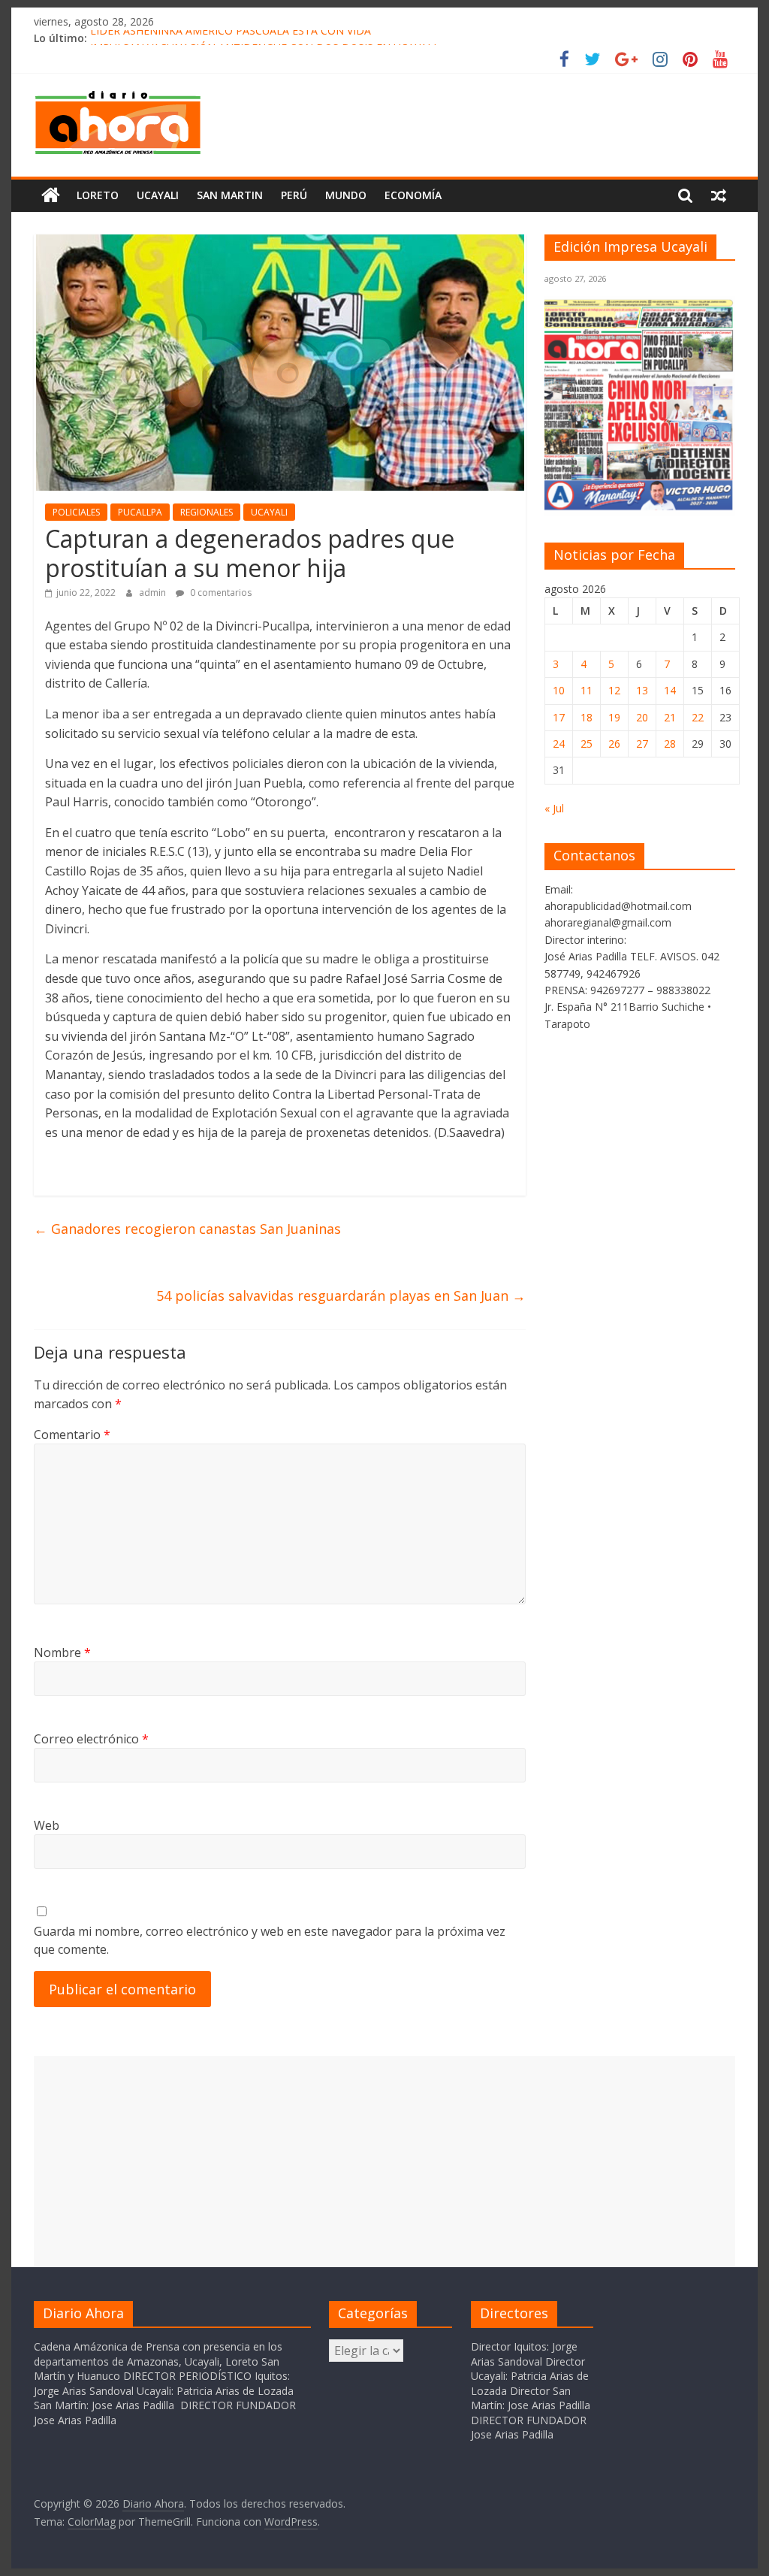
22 (698, 717)
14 (670, 690)
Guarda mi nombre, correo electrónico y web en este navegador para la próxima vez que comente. (270, 1940)
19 (614, 717)
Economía (413, 195)
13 (642, 690)
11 (587, 690)
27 (642, 744)
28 (670, 744)
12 (614, 690)
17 (559, 717)
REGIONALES (207, 512)
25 (587, 744)
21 (670, 717)
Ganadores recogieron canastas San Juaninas (187, 1229)
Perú (294, 195)
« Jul (554, 808)
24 (559, 744)
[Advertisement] (384, 2161)
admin (154, 593)
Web (47, 1825)
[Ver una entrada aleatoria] (719, 195)
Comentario (72, 1435)
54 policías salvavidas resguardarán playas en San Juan (341, 1296)
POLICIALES (76, 512)
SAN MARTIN (230, 195)
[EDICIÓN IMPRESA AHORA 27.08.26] (640, 508)
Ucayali (158, 195)
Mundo (346, 195)
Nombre (62, 1652)
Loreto (98, 195)
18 (587, 717)
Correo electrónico (91, 1739)
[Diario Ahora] (51, 195)
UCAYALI (269, 512)
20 (642, 717)
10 (559, 690)
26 (614, 744)
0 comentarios (220, 593)
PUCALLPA (140, 512)
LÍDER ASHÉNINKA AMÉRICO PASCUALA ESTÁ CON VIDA (231, 38)
